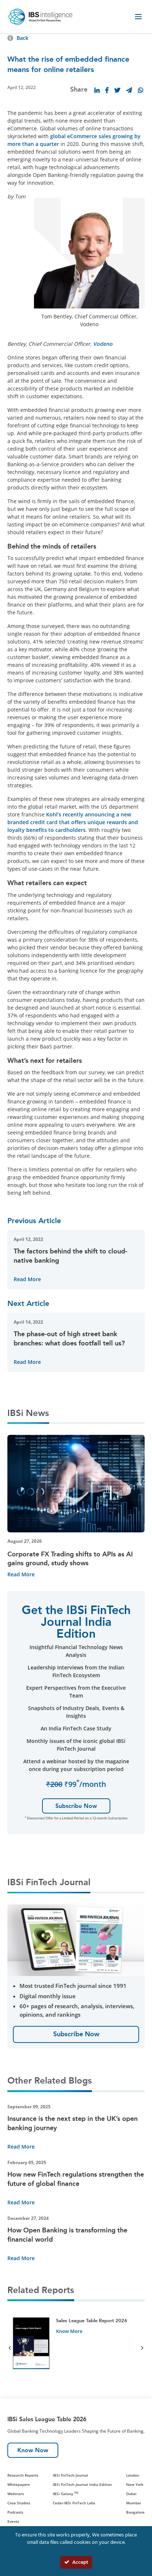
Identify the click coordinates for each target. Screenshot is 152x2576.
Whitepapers (19, 2484)
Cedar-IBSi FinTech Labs (74, 2503)
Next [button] (142, 2349)
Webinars (16, 2494)
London (133, 2475)
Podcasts (15, 2512)
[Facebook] (107, 90)
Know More (69, 2331)
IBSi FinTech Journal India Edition (82, 2484)
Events (13, 2521)
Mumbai (134, 2503)
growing (123, 136)
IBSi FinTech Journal (70, 2475)
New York (135, 2484)
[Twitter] (117, 90)
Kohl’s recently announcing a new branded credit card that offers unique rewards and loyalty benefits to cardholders (73, 822)
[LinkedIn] (97, 90)
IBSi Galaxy (65, 2494)
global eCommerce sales (81, 136)
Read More (27, 1279)
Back (23, 38)
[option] (76, 2349)
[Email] (129, 90)
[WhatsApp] (141, 90)
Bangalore (135, 2512)
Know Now (33, 2450)
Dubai (131, 2494)
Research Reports (23, 2475)
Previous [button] (10, 2349)
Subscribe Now (76, 1806)
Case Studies (19, 2503)
